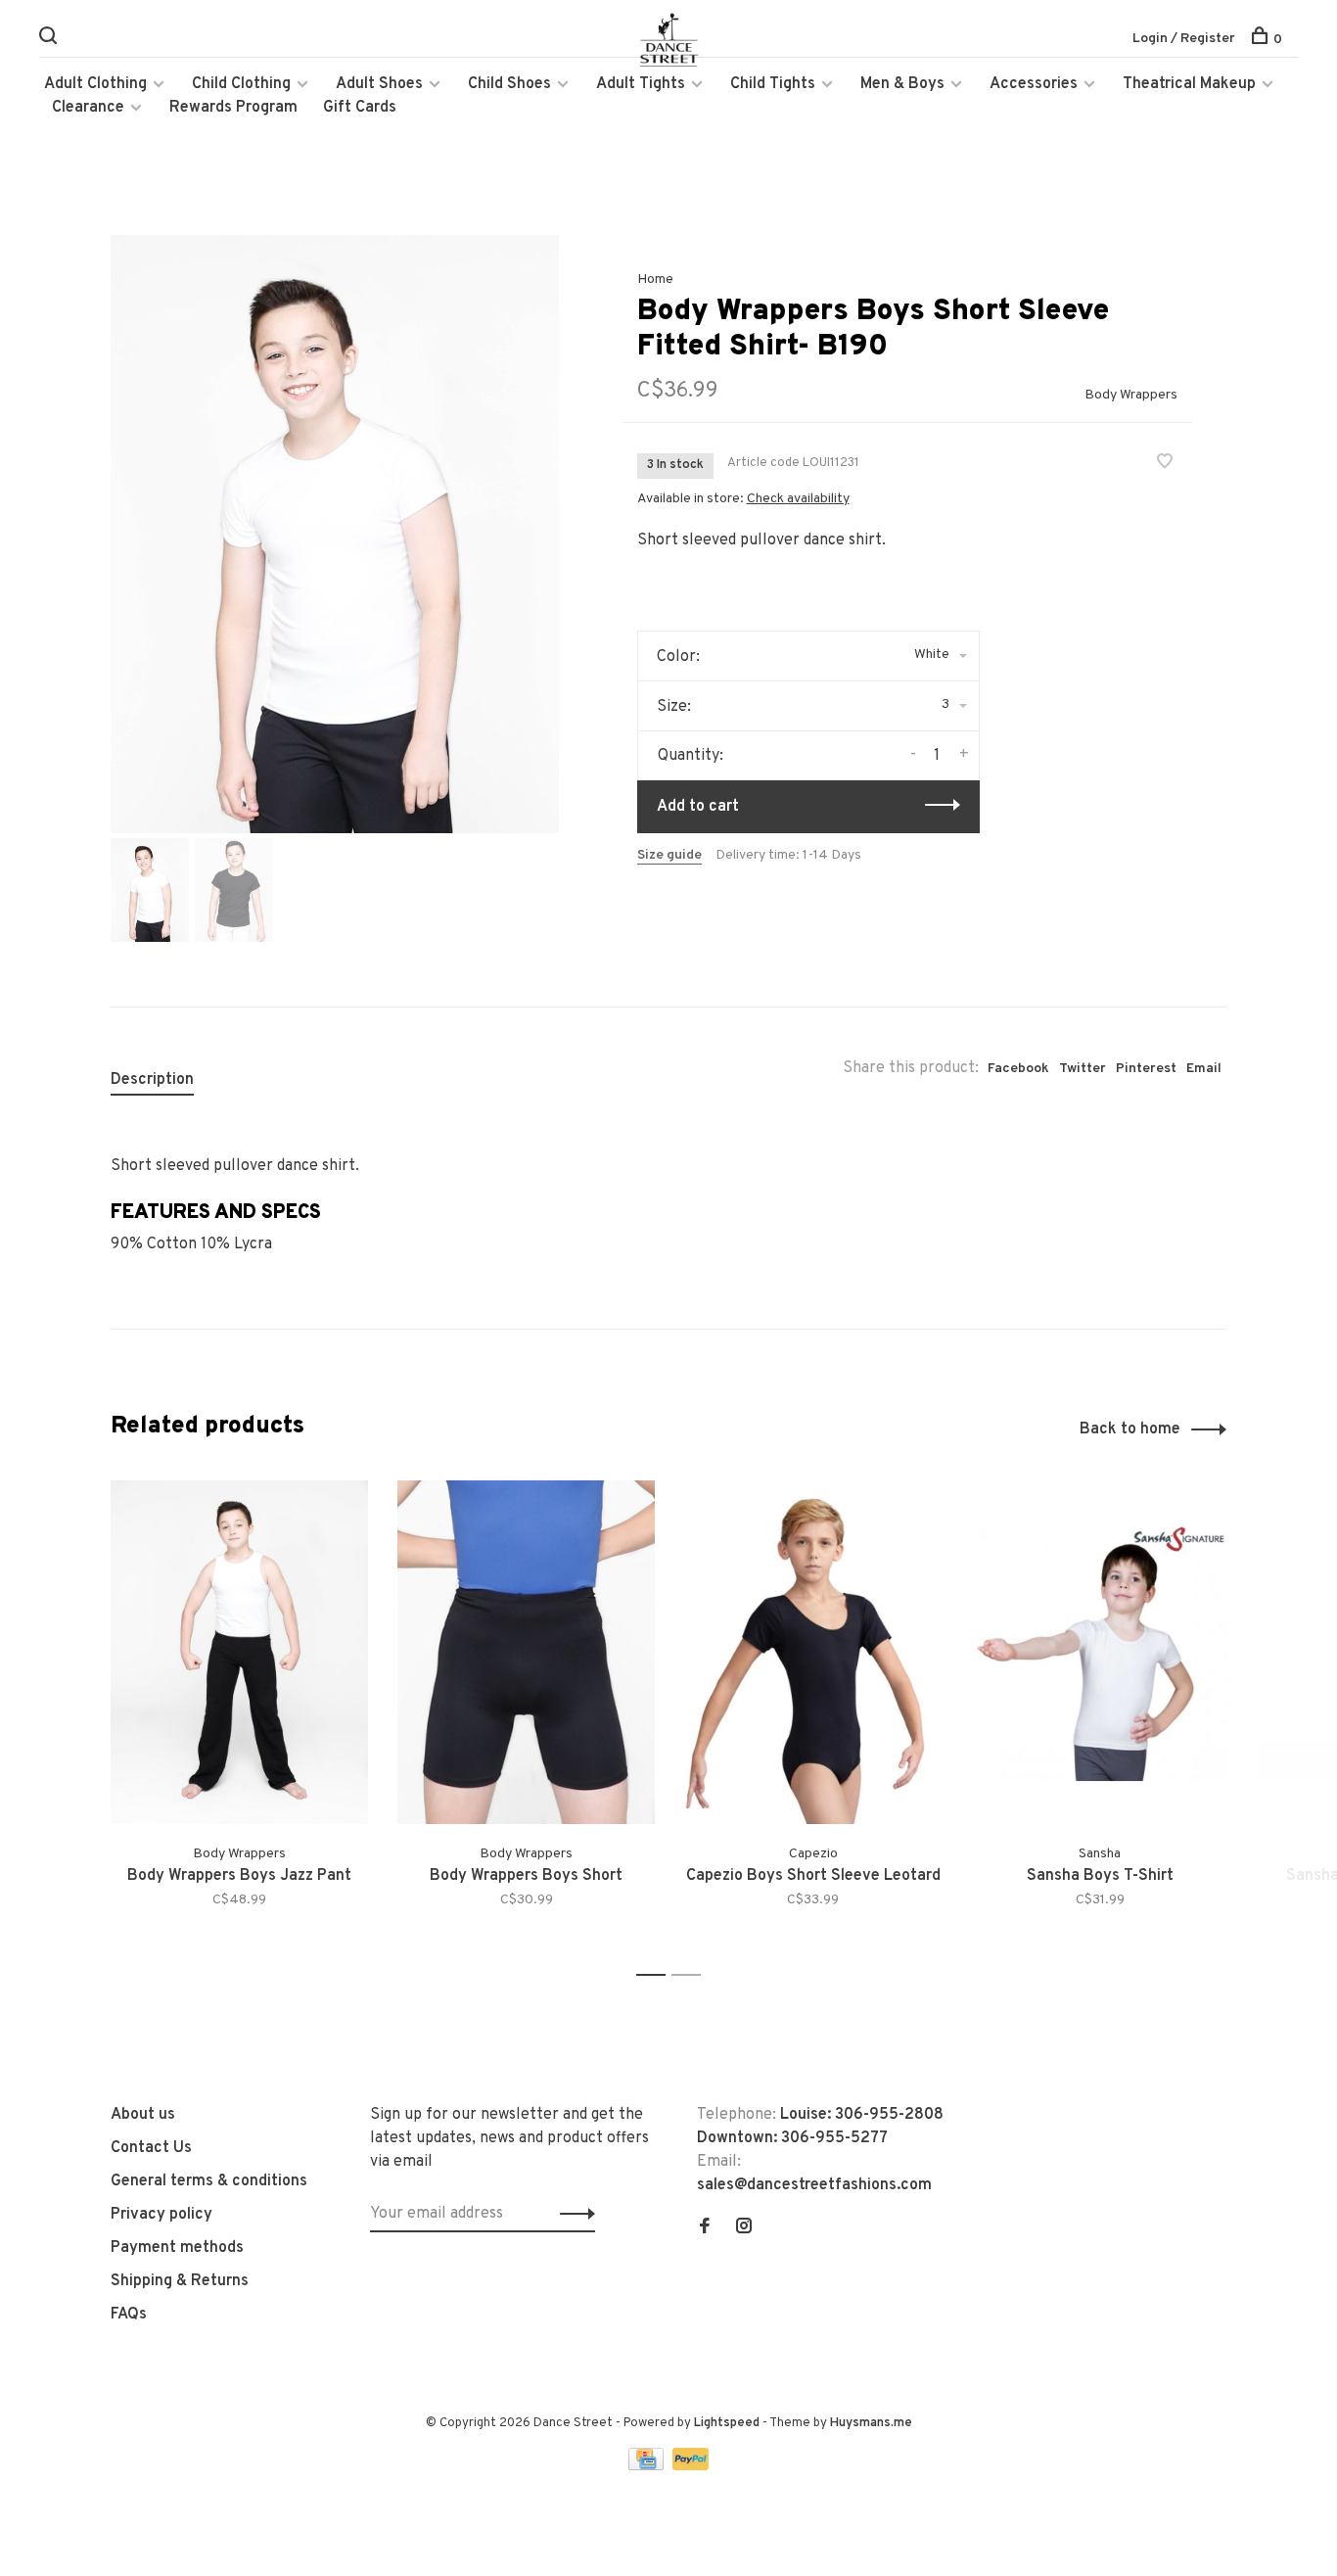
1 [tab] (656, 1975)
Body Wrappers (1131, 395)
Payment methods (177, 2248)
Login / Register (1184, 39)
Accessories (1034, 84)
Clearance (88, 108)
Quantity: (691, 756)
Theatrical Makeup (1189, 84)
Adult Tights (641, 84)
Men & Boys (902, 84)
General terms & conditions (209, 2181)
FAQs (129, 2315)
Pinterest (1146, 1069)
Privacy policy (161, 2215)
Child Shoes (509, 84)
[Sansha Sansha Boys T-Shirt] (1100, 1652)
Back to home (1130, 1429)
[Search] (50, 40)
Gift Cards (360, 108)
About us (143, 2115)
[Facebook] (705, 2228)
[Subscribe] (572, 2214)
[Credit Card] (648, 2466)
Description (152, 1080)
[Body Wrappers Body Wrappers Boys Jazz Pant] (239, 1652)
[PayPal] (691, 2466)
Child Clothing (241, 84)
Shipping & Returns (180, 2281)
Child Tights (773, 84)
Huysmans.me (871, 2423)
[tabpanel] (335, 534)
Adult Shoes (379, 84)
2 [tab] (692, 1975)
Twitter (1083, 1069)
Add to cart (698, 807)
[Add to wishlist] (1165, 464)
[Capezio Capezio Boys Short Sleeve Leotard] (813, 1652)
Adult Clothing (95, 84)
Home (655, 280)
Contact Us (151, 2148)
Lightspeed (727, 2423)
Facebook (1018, 1069)
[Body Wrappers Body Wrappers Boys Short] (526, 1652)
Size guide (669, 855)
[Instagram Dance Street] (744, 2228)
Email (1204, 1069)
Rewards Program (233, 108)
